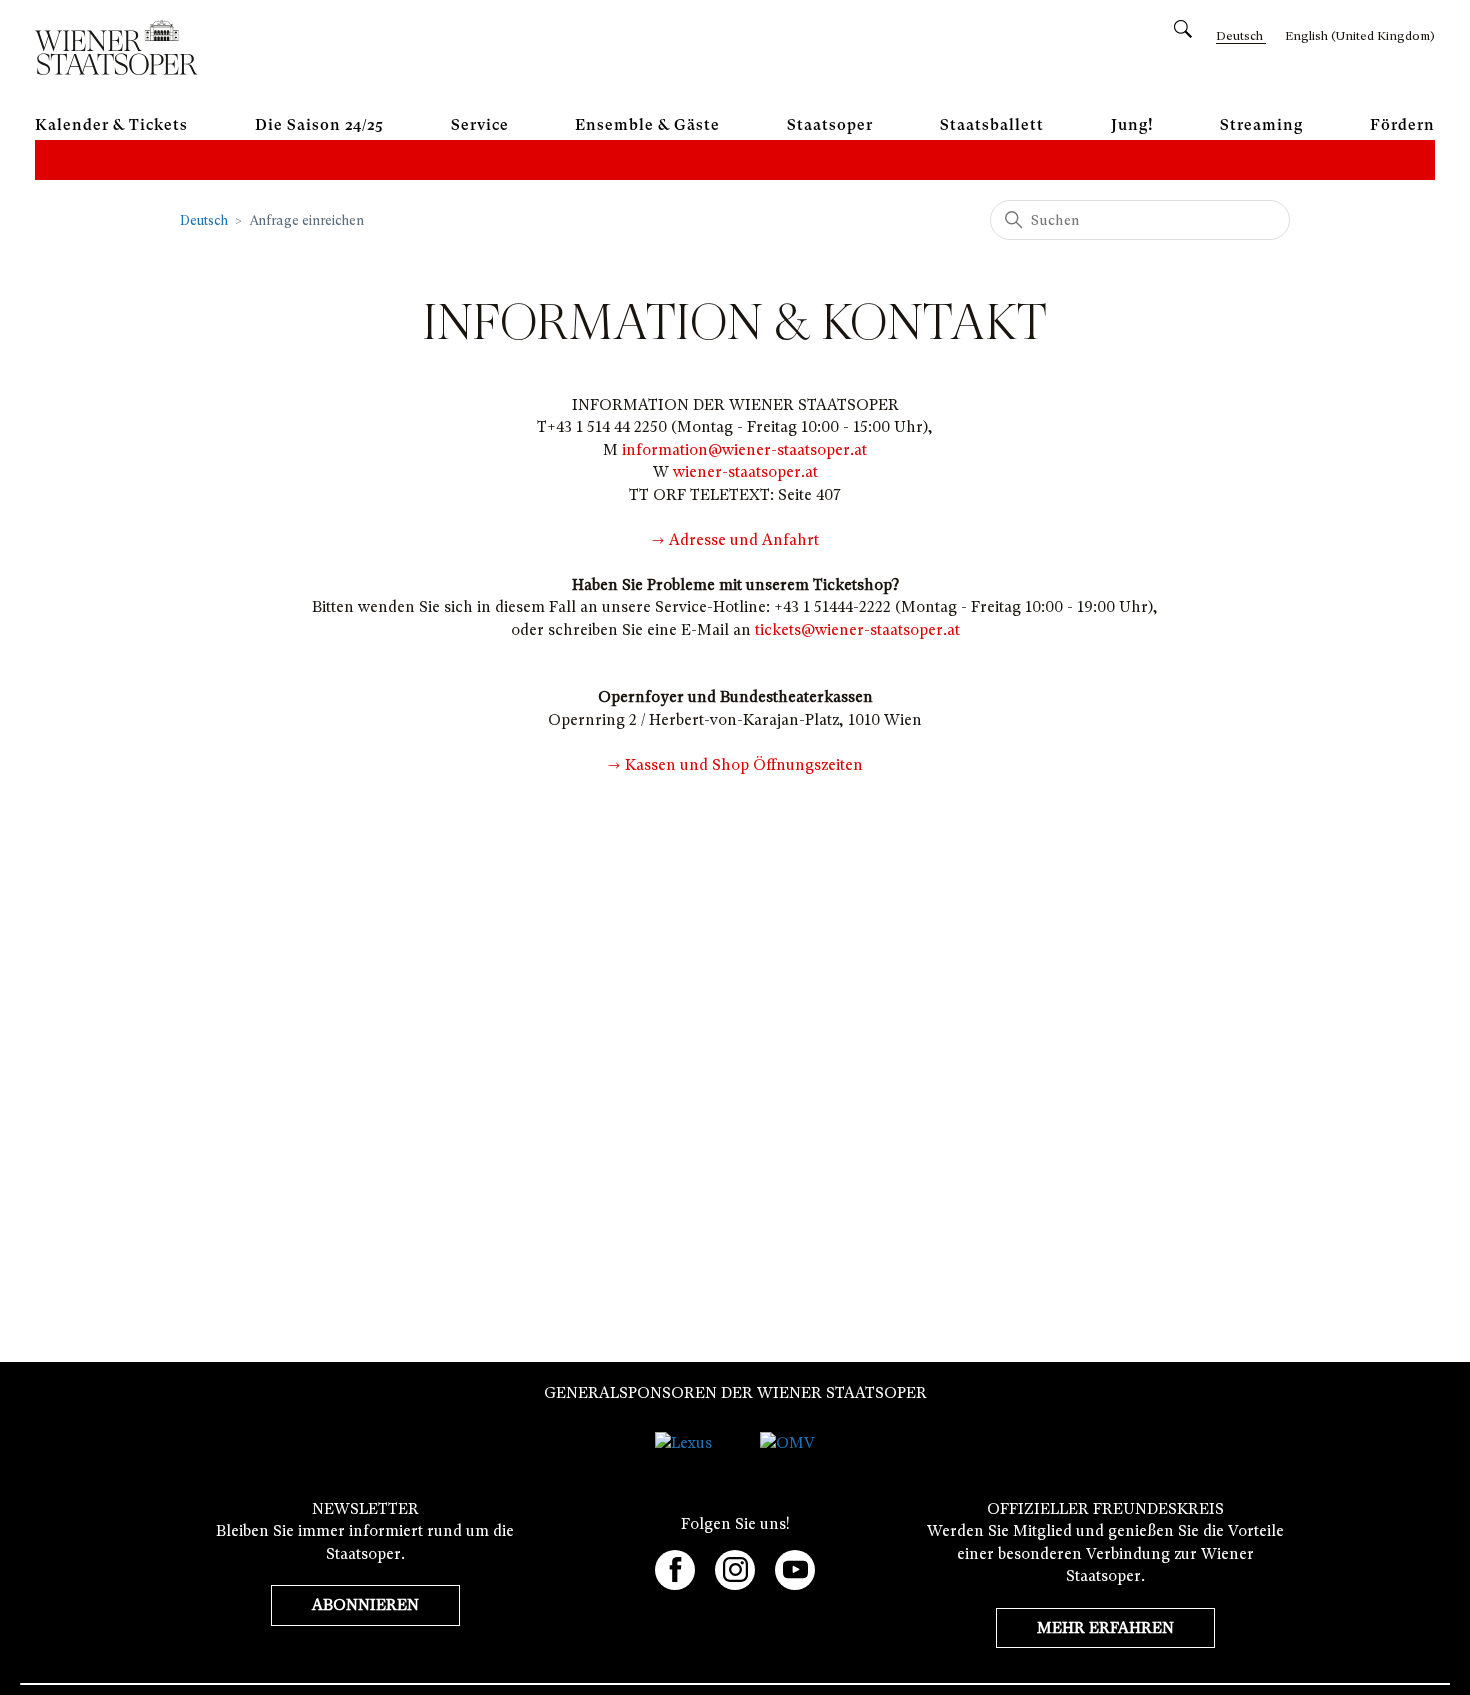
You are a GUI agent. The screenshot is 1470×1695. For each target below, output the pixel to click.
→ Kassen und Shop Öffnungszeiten (735, 765)
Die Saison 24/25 (319, 125)
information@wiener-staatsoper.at (744, 450)
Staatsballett (992, 125)
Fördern (1402, 125)
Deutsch (204, 220)
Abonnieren (365, 1605)
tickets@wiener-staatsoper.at (857, 630)
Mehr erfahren (1105, 1628)
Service (480, 125)
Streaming (1261, 125)
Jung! (1132, 125)
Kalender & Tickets (111, 125)
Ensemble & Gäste (647, 125)
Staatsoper (830, 125)
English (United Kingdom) (1360, 36)
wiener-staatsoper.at (745, 472)
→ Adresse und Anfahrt (735, 540)
